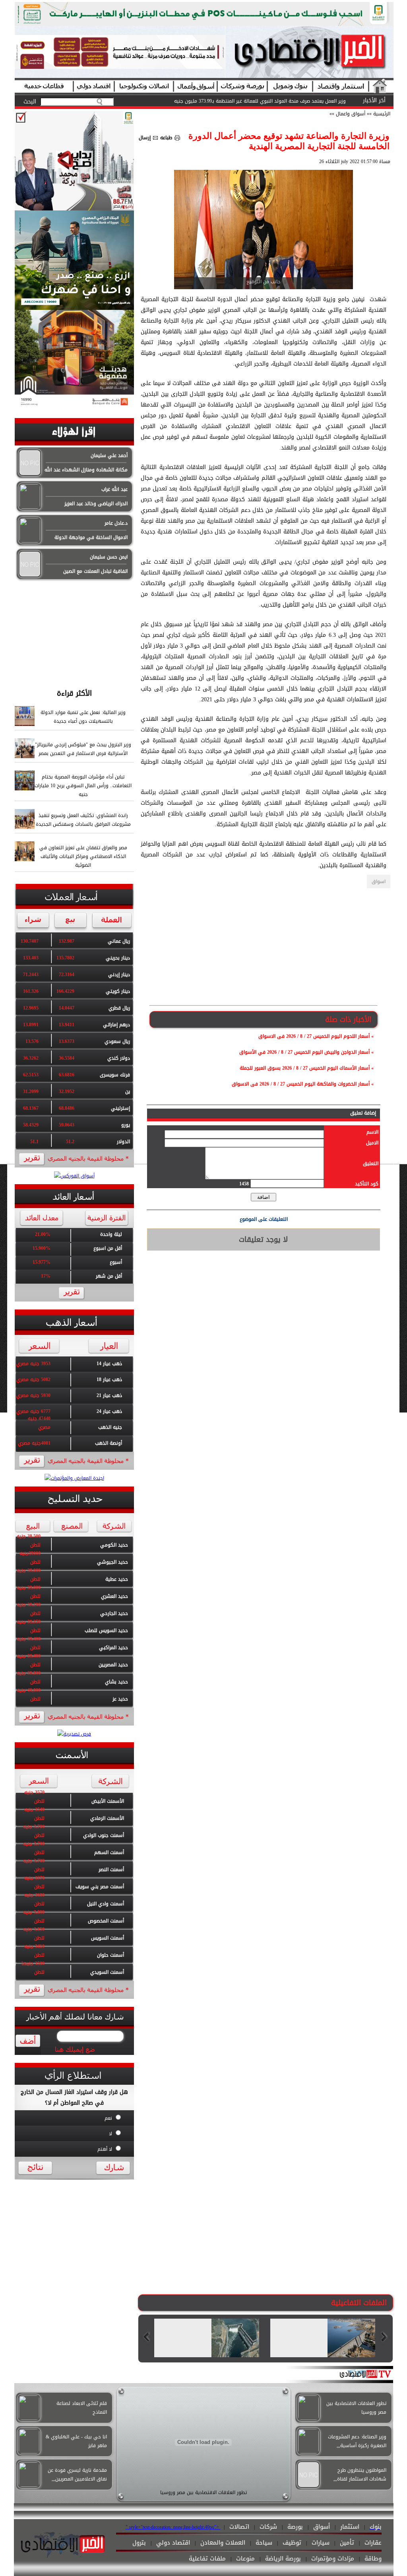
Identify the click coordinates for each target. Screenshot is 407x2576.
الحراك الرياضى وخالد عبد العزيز (96, 504)
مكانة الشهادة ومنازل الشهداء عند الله (86, 470)
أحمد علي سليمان (109, 455)
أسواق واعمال (350, 114)
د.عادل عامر (116, 523)
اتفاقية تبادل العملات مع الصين (95, 571)
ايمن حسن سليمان (109, 557)
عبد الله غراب (114, 489)
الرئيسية (382, 114)
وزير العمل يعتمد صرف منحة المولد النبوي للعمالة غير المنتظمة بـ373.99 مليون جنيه (260, 101)
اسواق (379, 881)
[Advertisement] (74, 631)
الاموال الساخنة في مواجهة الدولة (91, 537)
